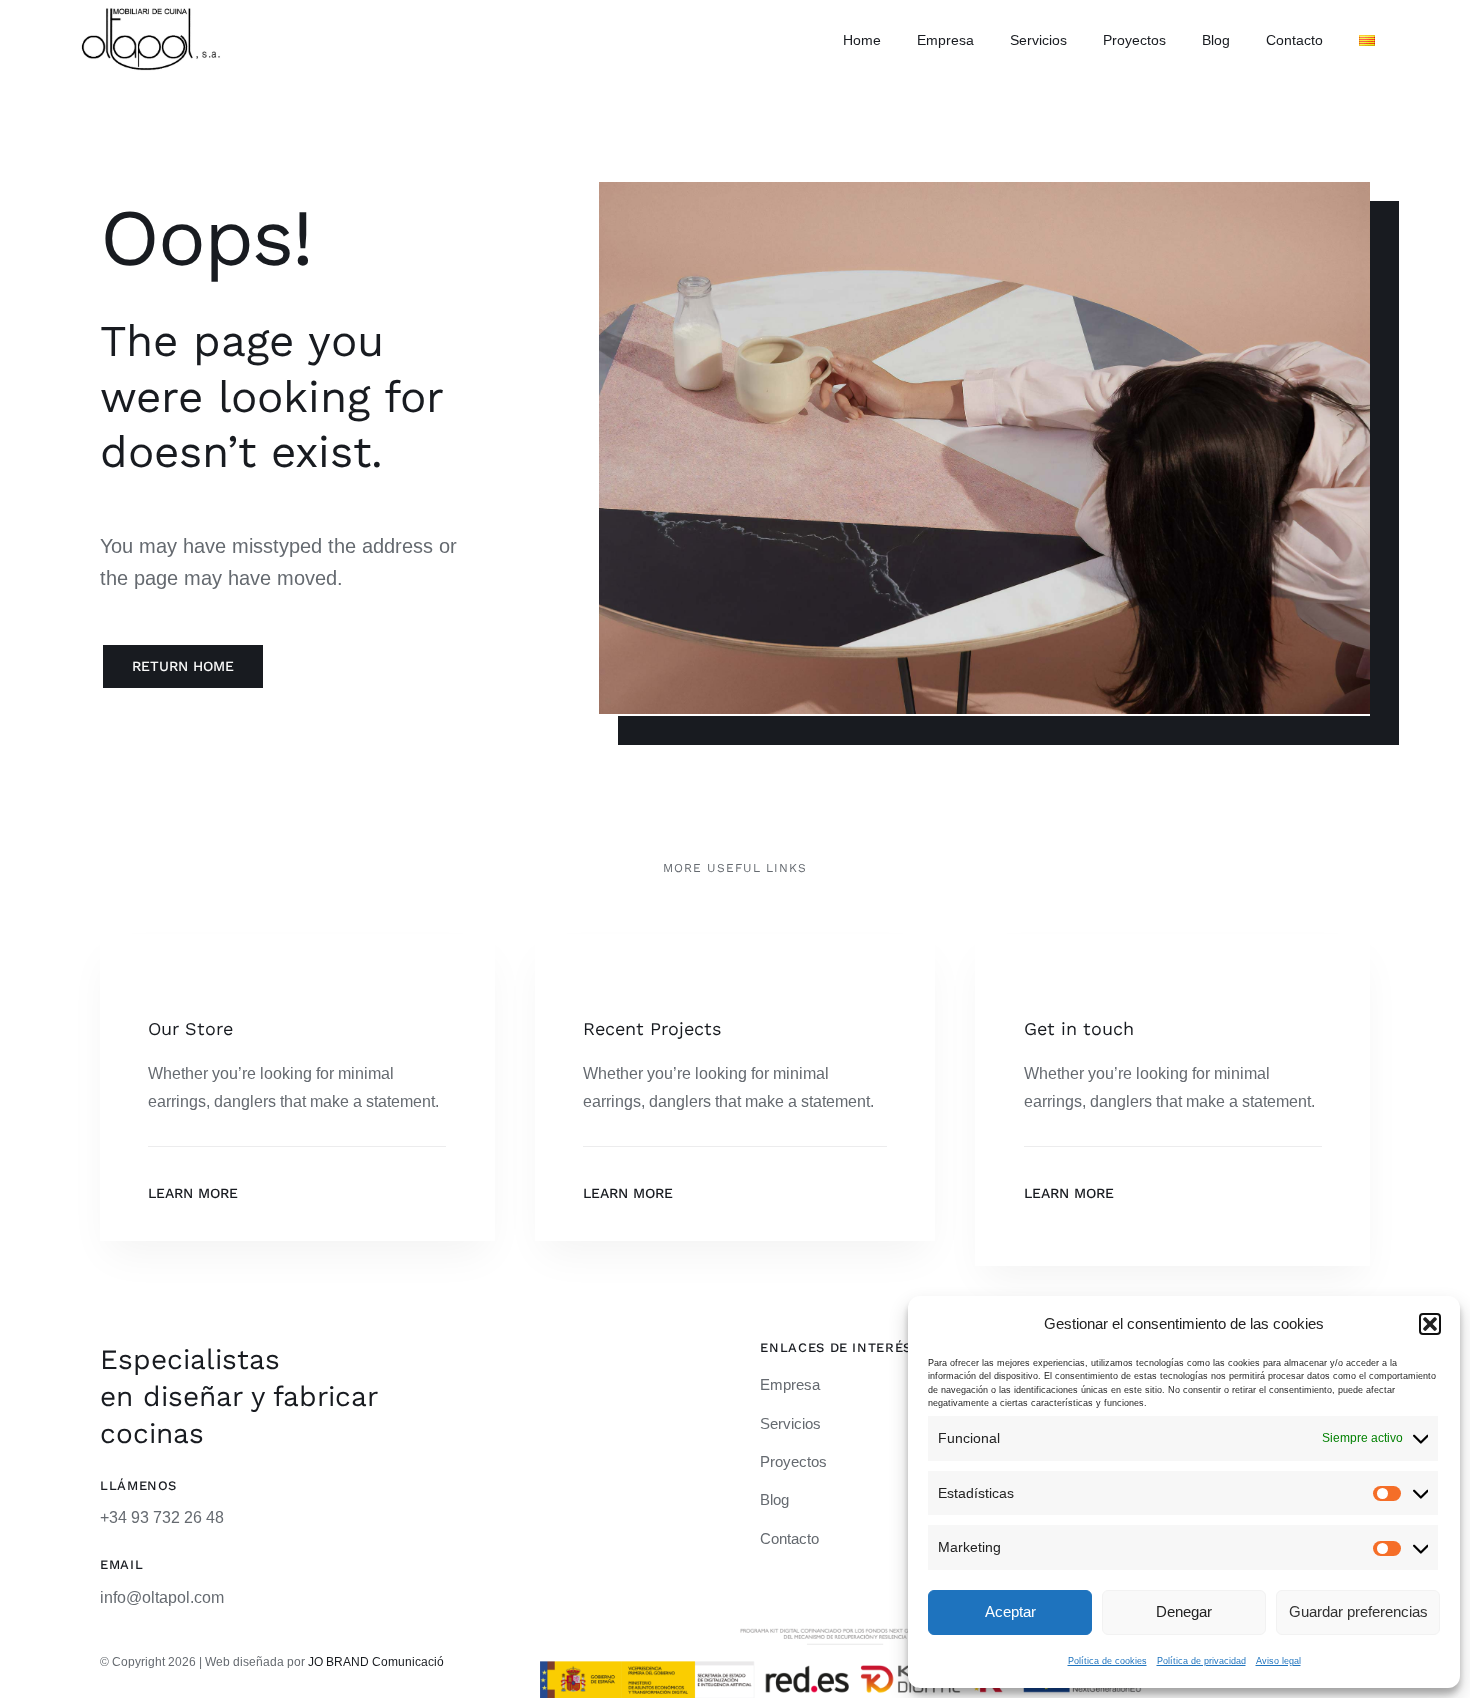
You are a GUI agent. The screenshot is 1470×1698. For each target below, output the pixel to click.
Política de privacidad (1201, 1661)
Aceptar (1010, 1611)
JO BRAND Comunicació (376, 1662)
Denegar (1184, 1611)
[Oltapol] (150, 14)
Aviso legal (1278, 1661)
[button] (1430, 1324)
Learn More (193, 1193)
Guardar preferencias (1358, 1611)
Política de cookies (1107, 1661)
